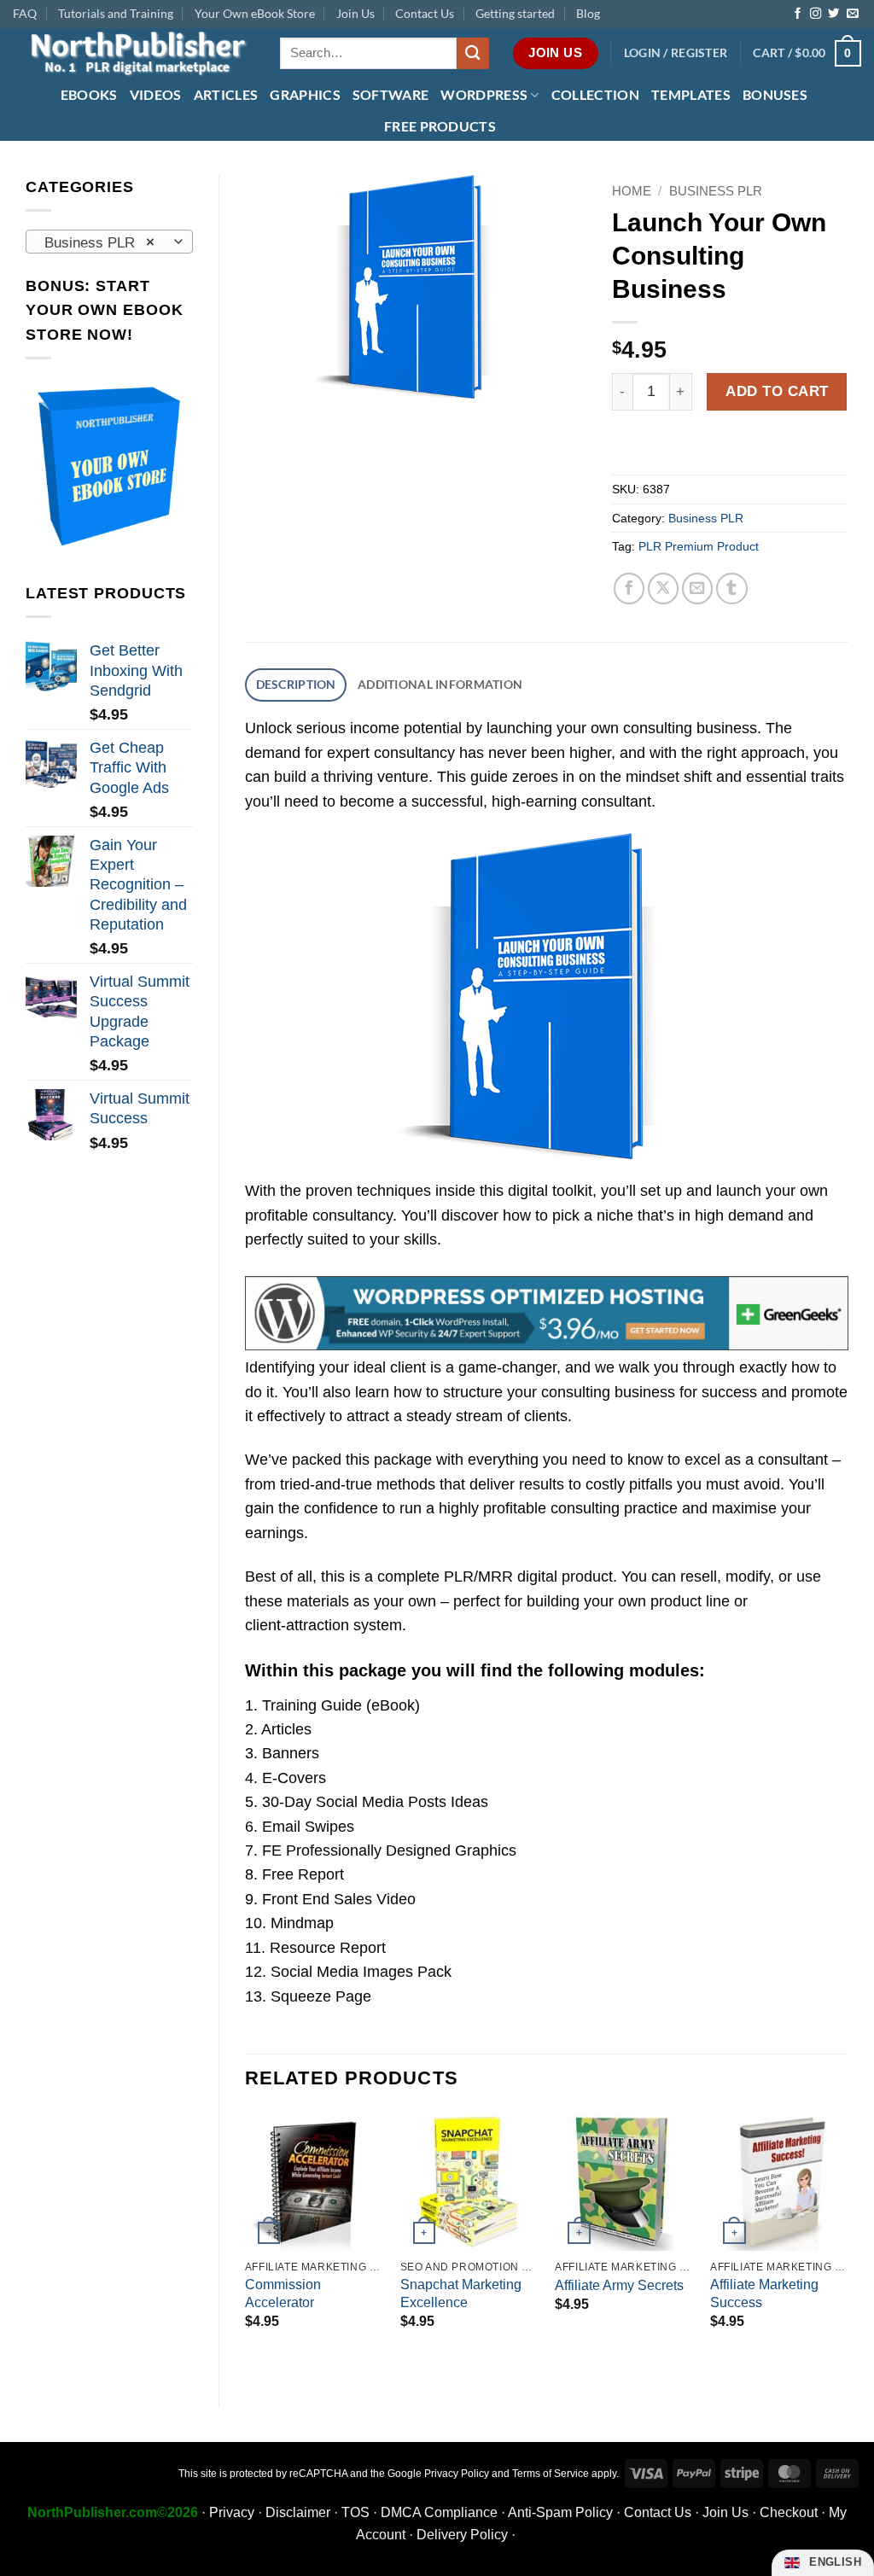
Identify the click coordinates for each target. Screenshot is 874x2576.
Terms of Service (551, 2474)
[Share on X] (664, 589)
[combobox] (109, 242)
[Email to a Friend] (698, 589)
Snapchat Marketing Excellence (461, 2293)
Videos (156, 94)
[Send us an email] (852, 14)
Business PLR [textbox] (99, 242)
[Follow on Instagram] (816, 14)
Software (391, 94)
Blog (588, 13)
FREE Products (440, 126)
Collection (595, 94)
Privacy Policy (457, 2474)
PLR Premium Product (699, 546)
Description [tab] (296, 684)
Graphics (305, 94)
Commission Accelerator (283, 2293)
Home (632, 191)
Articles (226, 94)
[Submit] (473, 53)
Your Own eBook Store (255, 13)
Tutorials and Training (116, 13)
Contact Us (425, 13)
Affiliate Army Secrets (619, 2285)
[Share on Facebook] (629, 589)
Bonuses (775, 94)
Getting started (515, 13)
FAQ (25, 13)
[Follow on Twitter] (833, 14)
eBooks (89, 94)
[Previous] (246, 2246)
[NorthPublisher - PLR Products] (134, 53)
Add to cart (777, 391)
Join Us (355, 13)
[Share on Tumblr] (732, 589)
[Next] (848, 2246)
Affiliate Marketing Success (764, 2293)
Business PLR (716, 191)
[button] (676, 53)
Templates (691, 94)
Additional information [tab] (440, 684)
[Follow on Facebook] (798, 14)
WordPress (484, 94)
